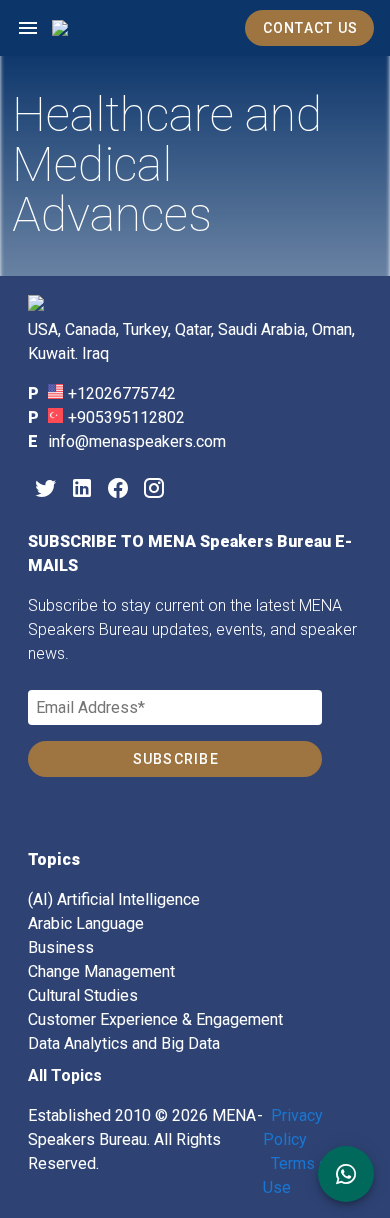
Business (61, 947)
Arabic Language (86, 923)
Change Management (101, 971)
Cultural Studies (83, 995)
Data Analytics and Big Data (124, 1043)
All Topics (65, 1075)
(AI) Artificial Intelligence (114, 899)
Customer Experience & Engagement (155, 1019)
